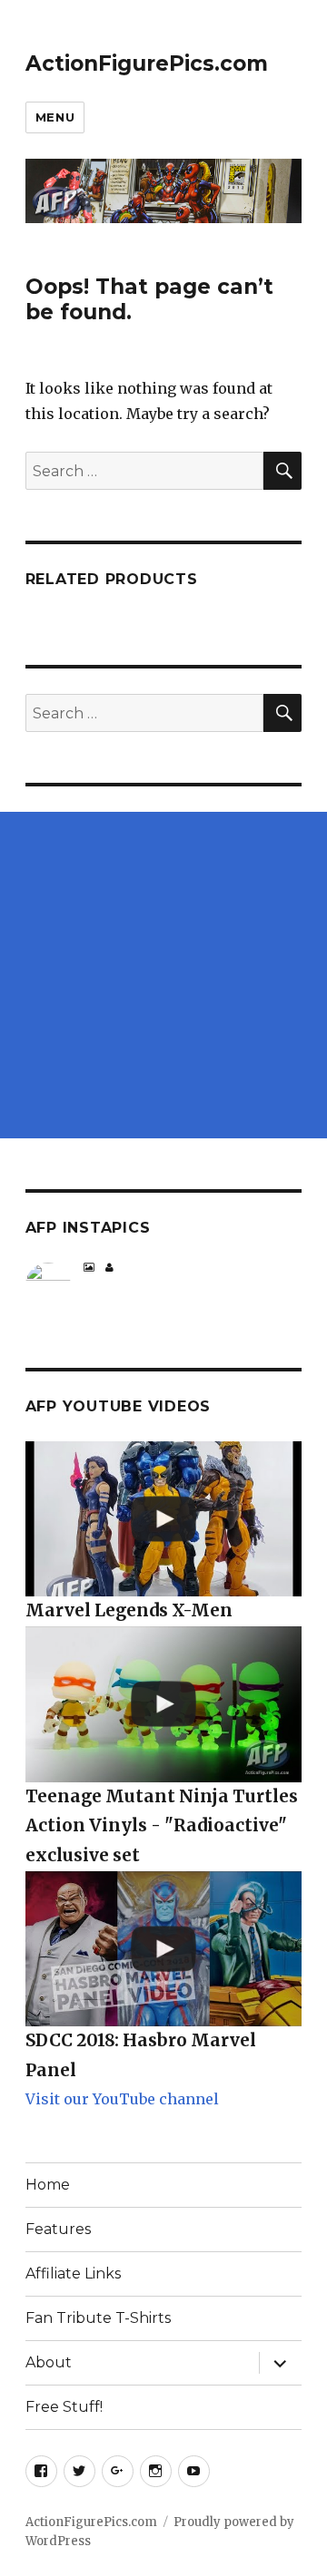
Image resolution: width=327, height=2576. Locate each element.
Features (58, 2229)
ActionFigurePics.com (147, 63)
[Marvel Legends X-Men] (164, 1519)
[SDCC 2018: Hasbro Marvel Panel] (164, 1949)
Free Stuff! (64, 2407)
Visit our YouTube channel (122, 2099)
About (49, 2362)
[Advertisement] (163, 975)
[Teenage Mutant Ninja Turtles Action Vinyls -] (164, 1704)
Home (48, 2185)
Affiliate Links (73, 2274)
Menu (55, 117)
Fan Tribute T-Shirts (98, 2318)
